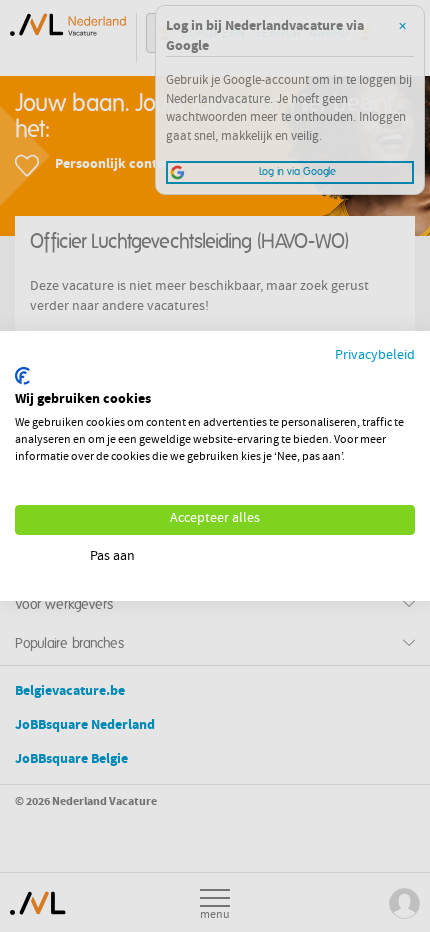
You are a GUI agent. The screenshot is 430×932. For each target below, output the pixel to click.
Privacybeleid (375, 356)
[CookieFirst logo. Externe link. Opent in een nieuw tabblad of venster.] (22, 376)
